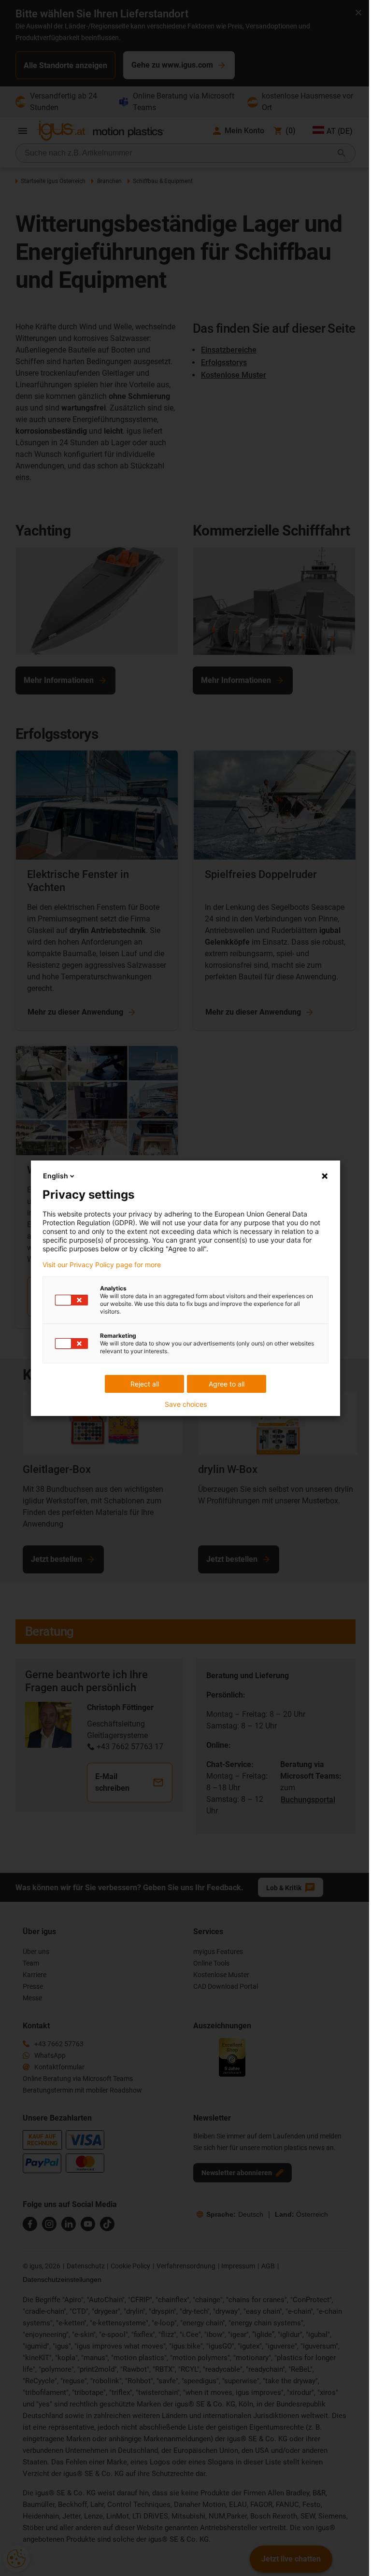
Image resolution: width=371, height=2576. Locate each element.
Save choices (186, 1404)
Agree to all (227, 1384)
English (56, 1176)
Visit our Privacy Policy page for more (102, 1265)
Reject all (145, 1384)
